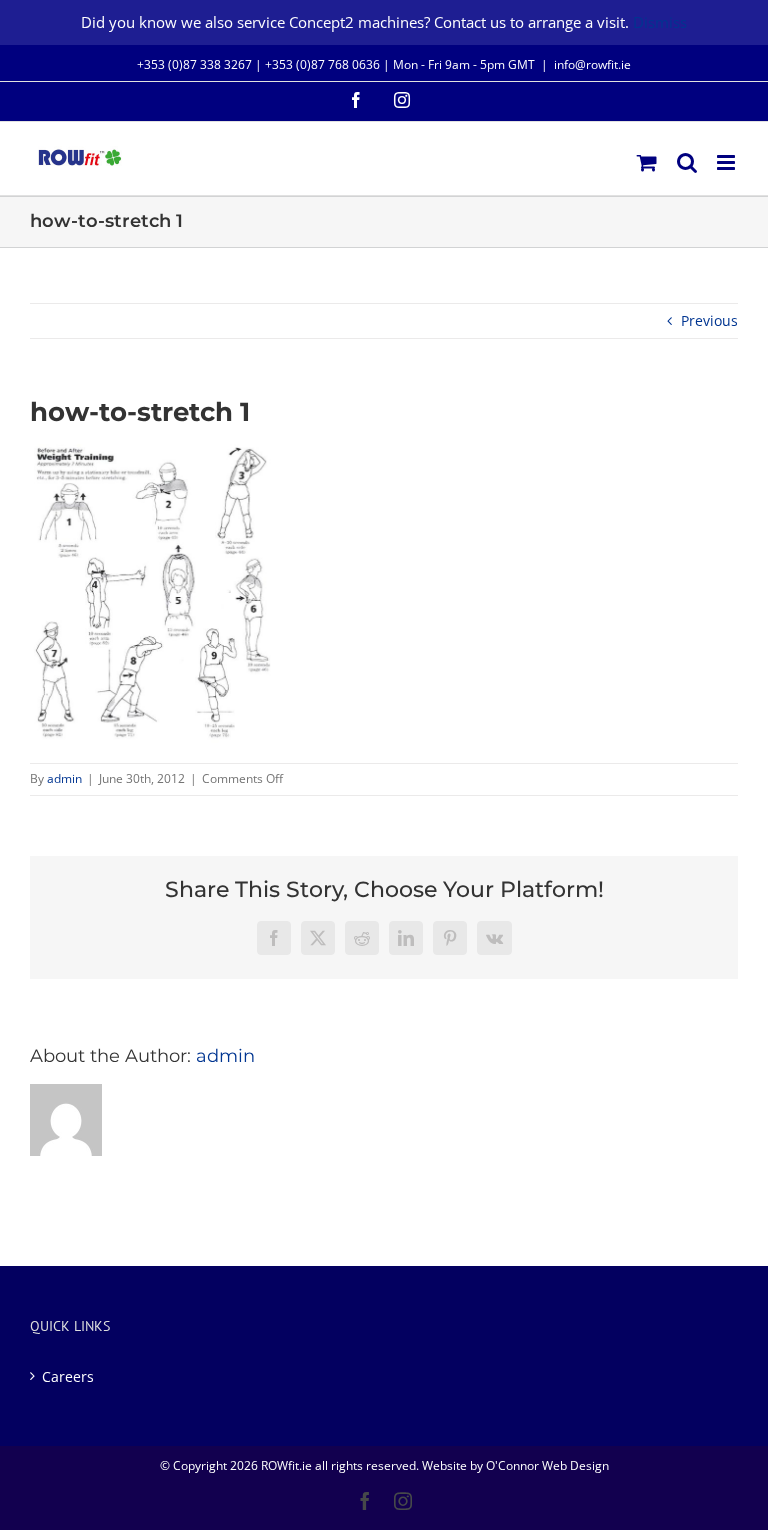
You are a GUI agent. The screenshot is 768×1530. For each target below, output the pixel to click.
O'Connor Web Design (547, 1465)
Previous (709, 320)
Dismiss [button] (660, 22)
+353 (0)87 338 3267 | (201, 64)
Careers (68, 1376)
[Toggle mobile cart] (647, 162)
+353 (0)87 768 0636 (322, 64)
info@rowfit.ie (592, 64)
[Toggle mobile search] (687, 162)
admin (64, 778)
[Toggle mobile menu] (727, 162)
